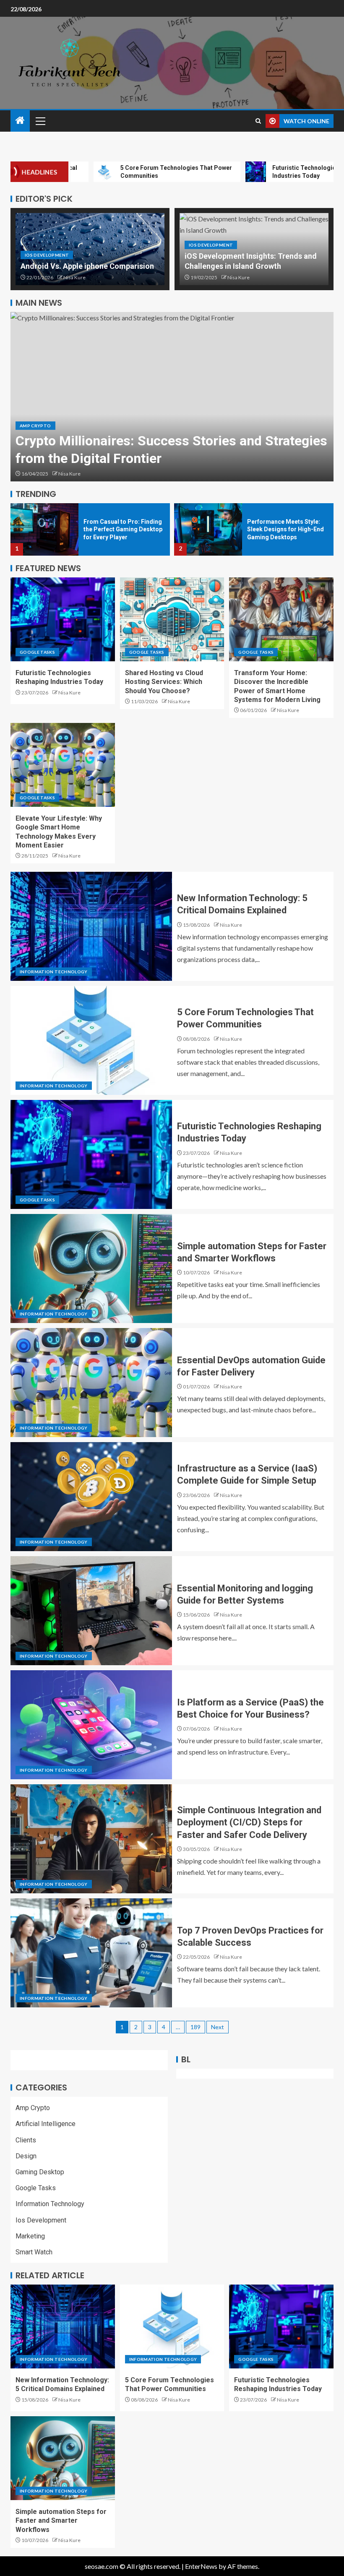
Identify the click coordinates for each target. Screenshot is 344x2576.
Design (26, 2156)
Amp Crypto (35, 426)
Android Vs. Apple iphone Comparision (87, 266)
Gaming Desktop (40, 2172)
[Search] (258, 121)
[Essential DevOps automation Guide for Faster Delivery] (91, 1383)
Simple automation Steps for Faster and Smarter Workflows (61, 2521)
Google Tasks (37, 652)
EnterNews (201, 2566)
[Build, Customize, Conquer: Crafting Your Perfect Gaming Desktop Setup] (208, 529)
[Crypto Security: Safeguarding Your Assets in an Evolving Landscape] (172, 397)
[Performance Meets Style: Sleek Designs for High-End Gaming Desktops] (44, 529)
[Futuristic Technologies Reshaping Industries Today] (63, 619)
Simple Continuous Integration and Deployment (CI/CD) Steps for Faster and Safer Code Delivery (249, 1822)
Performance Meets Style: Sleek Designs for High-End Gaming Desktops (122, 529)
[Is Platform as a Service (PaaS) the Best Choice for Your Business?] (91, 1725)
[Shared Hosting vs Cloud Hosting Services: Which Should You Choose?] (172, 619)
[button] (40, 121)
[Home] (20, 121)
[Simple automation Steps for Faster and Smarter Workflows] (91, 1269)
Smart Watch (34, 2252)
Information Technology (54, 972)
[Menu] (40, 121)
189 (195, 2027)
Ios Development (47, 255)
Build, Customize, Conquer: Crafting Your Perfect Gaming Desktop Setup (285, 529)
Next (218, 2027)
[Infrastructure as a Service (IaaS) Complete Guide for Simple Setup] (91, 1497)
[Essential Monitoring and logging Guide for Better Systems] (91, 1611)
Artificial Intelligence (46, 2124)
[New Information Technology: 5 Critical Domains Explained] (91, 926)
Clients (26, 2140)
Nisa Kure (74, 277)
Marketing (30, 2236)
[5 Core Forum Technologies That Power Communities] (91, 1040)
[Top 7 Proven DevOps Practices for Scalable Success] (91, 1953)
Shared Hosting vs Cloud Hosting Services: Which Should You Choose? (164, 682)
